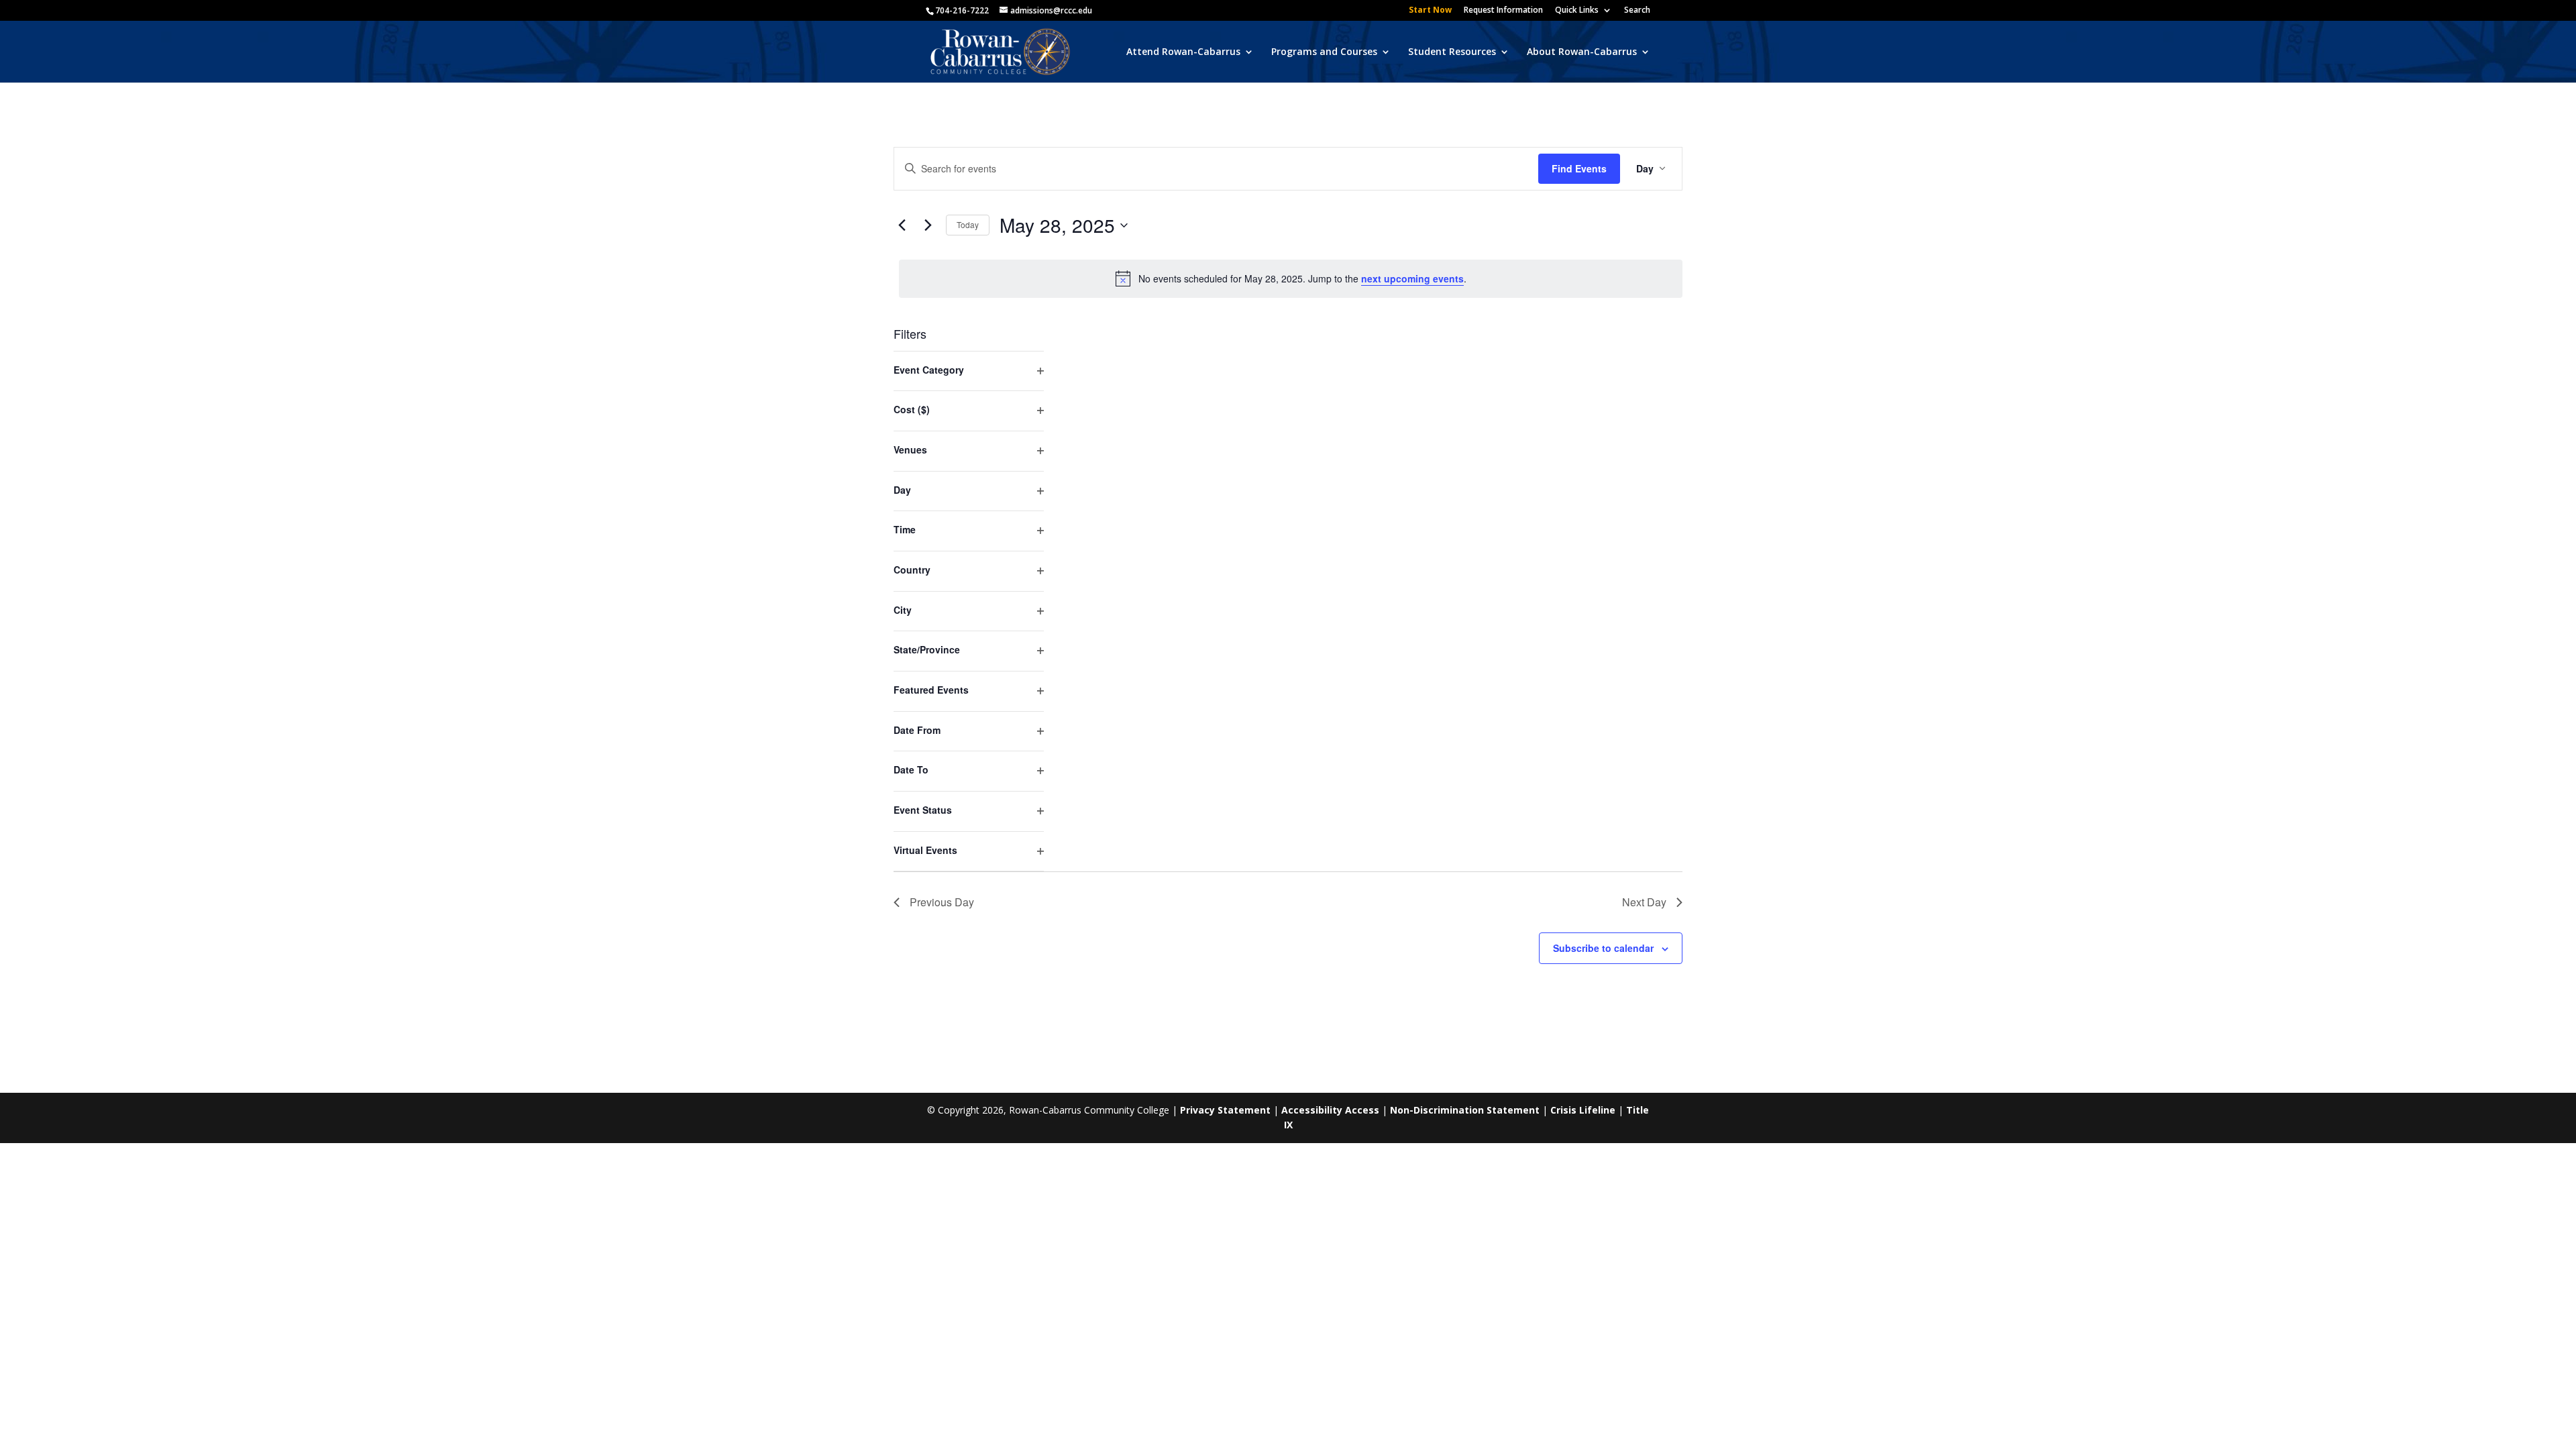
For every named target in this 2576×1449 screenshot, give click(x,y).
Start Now (1430, 11)
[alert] (1291, 278)
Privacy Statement (1225, 1110)
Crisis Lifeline (1583, 1110)
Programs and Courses (1324, 52)
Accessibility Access (1330, 1110)
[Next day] (928, 225)
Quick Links (1577, 11)
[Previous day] (902, 225)
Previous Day (942, 902)
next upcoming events (1412, 278)
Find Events (1579, 168)
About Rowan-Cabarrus (1582, 52)
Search (1637, 11)
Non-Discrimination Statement (1465, 1110)
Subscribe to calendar (1603, 948)
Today (968, 224)
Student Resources (1452, 52)
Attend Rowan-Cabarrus (1183, 52)
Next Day (1644, 902)
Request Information (1503, 11)
